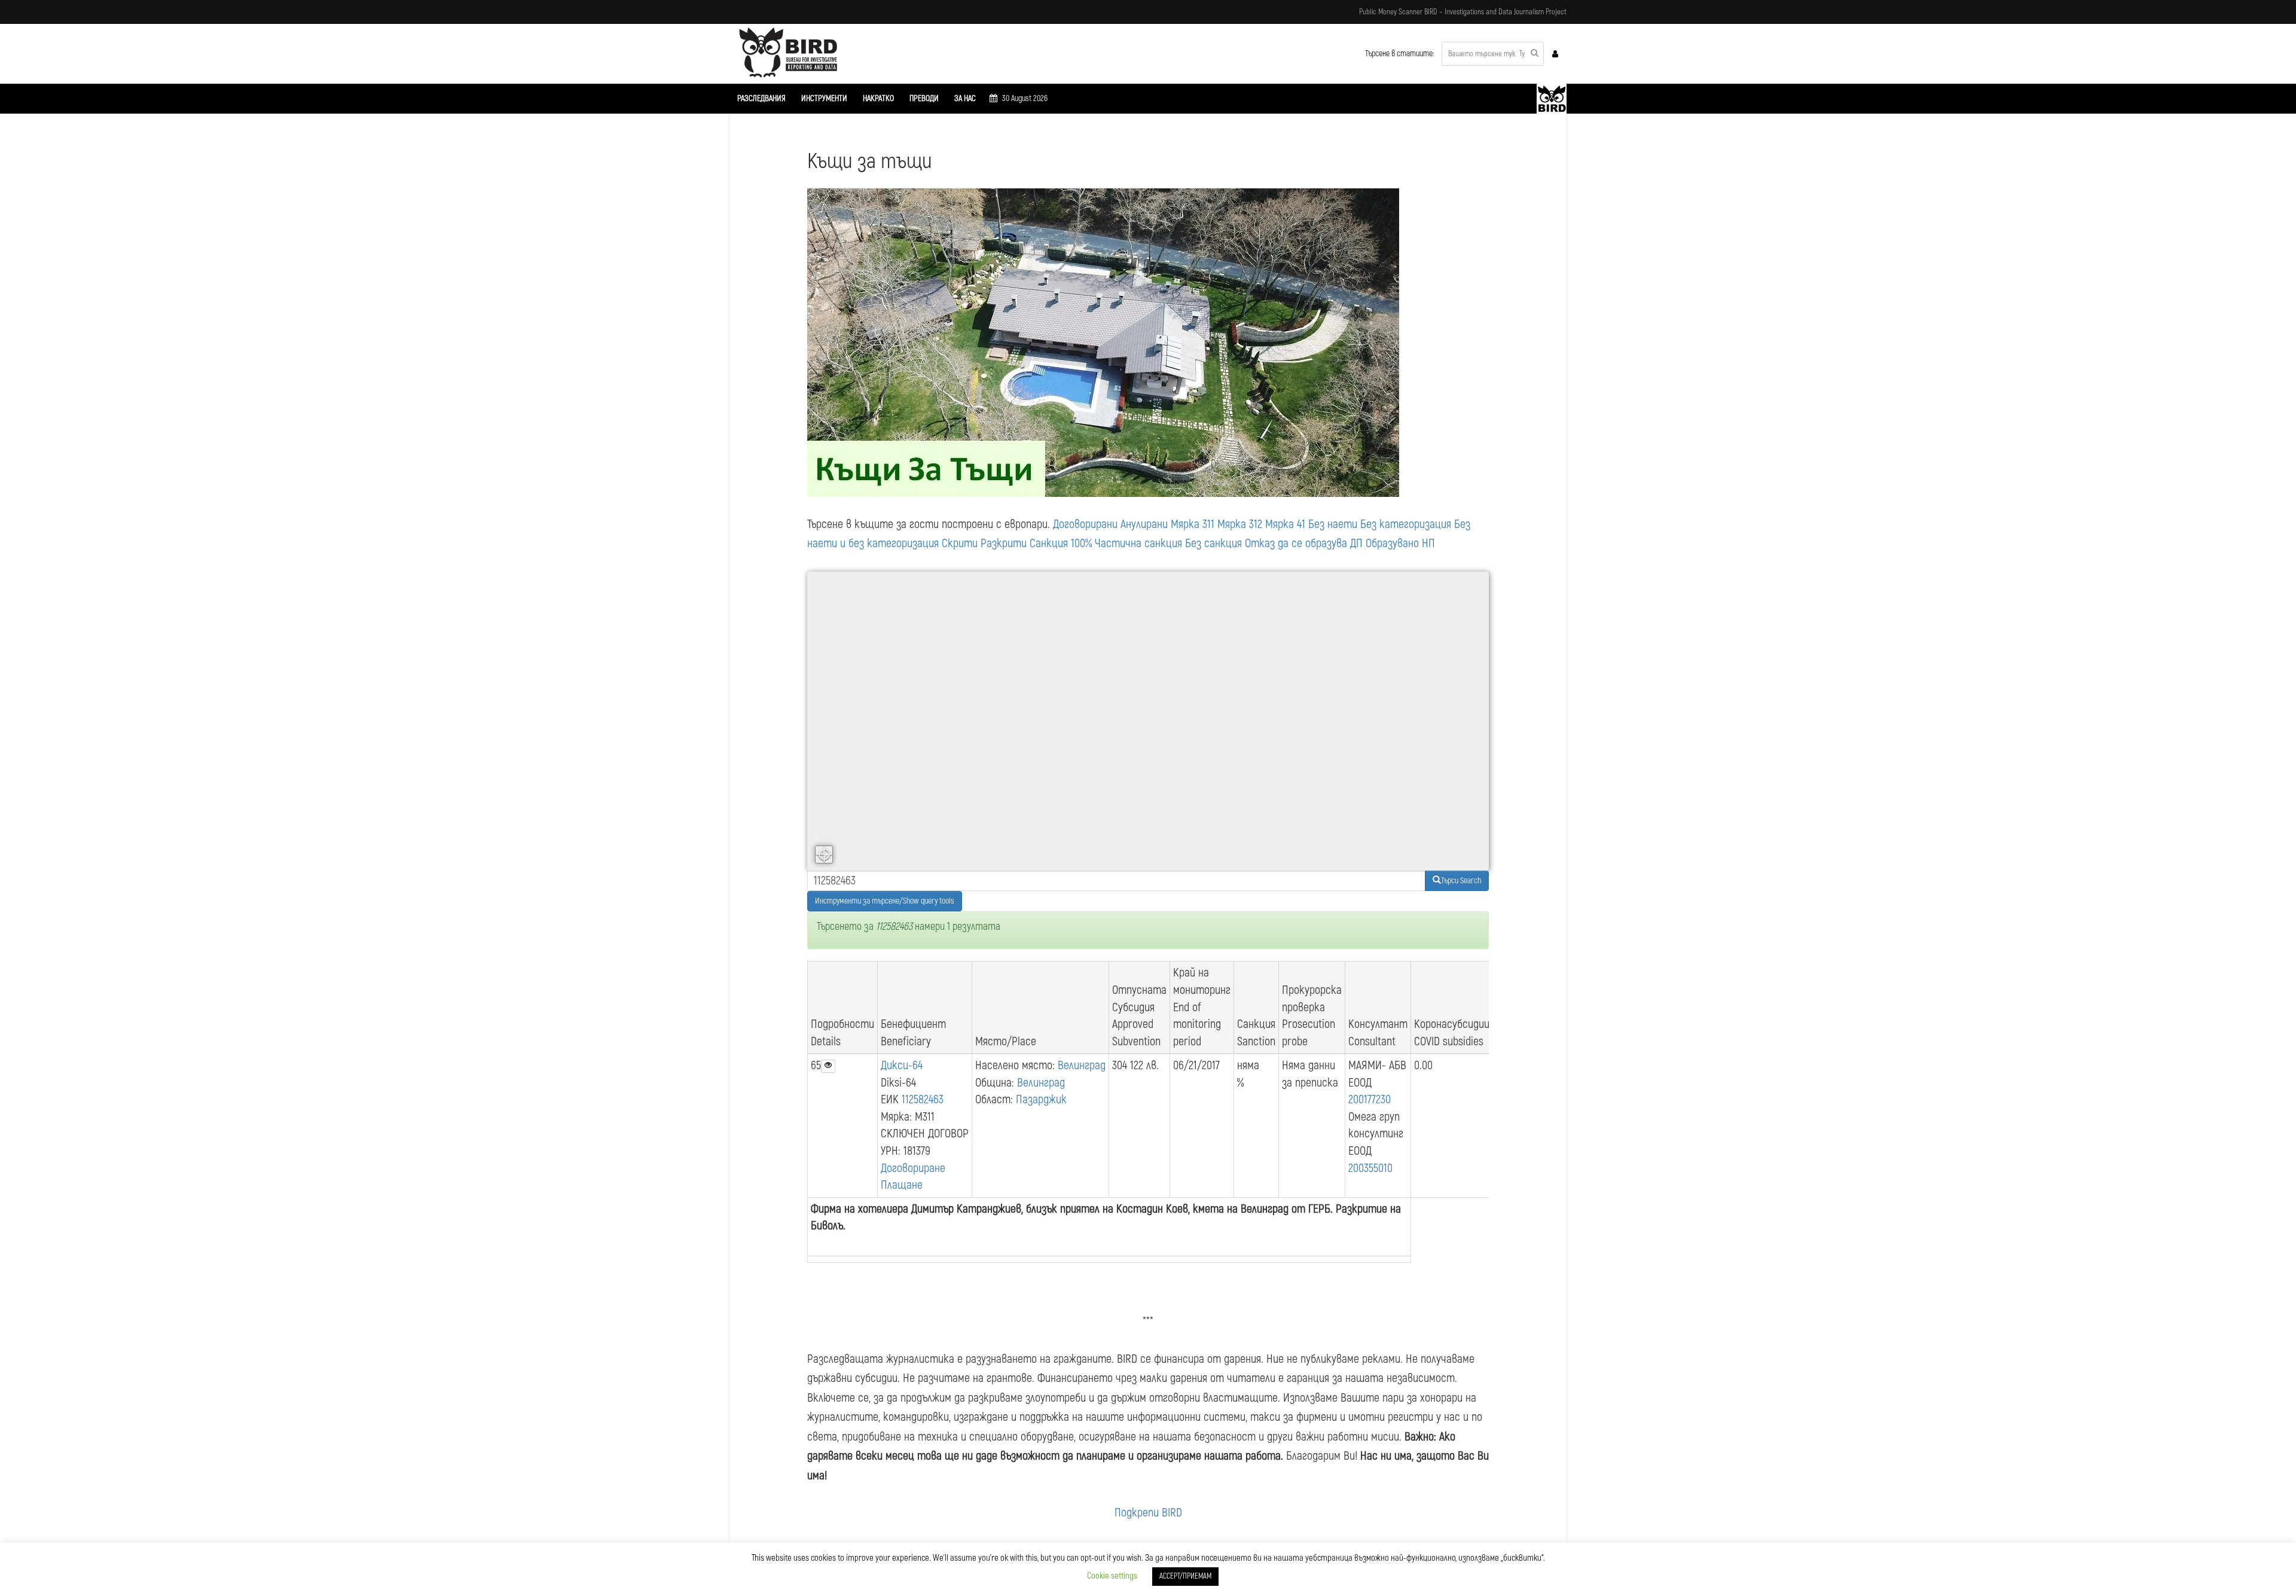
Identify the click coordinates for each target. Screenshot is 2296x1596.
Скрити (960, 543)
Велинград (1082, 1065)
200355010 (1370, 1168)
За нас (965, 98)
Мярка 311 (1193, 524)
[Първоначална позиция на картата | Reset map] (824, 855)
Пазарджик (1041, 1099)
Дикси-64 (902, 1065)
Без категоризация (1406, 524)
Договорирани (1085, 524)
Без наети (1333, 524)
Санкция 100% (1061, 543)
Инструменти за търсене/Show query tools (885, 901)
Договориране (913, 1168)
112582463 (923, 1099)
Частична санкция (1138, 543)
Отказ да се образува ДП (1304, 543)
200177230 (1370, 1099)
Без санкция (1213, 543)
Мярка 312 (1240, 524)
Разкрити (1004, 543)
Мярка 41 (1285, 524)
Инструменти (824, 98)
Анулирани (1144, 524)
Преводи (924, 98)
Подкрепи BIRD (1148, 1513)
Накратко (878, 98)
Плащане (902, 1185)
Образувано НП (1400, 543)
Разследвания (761, 98)
